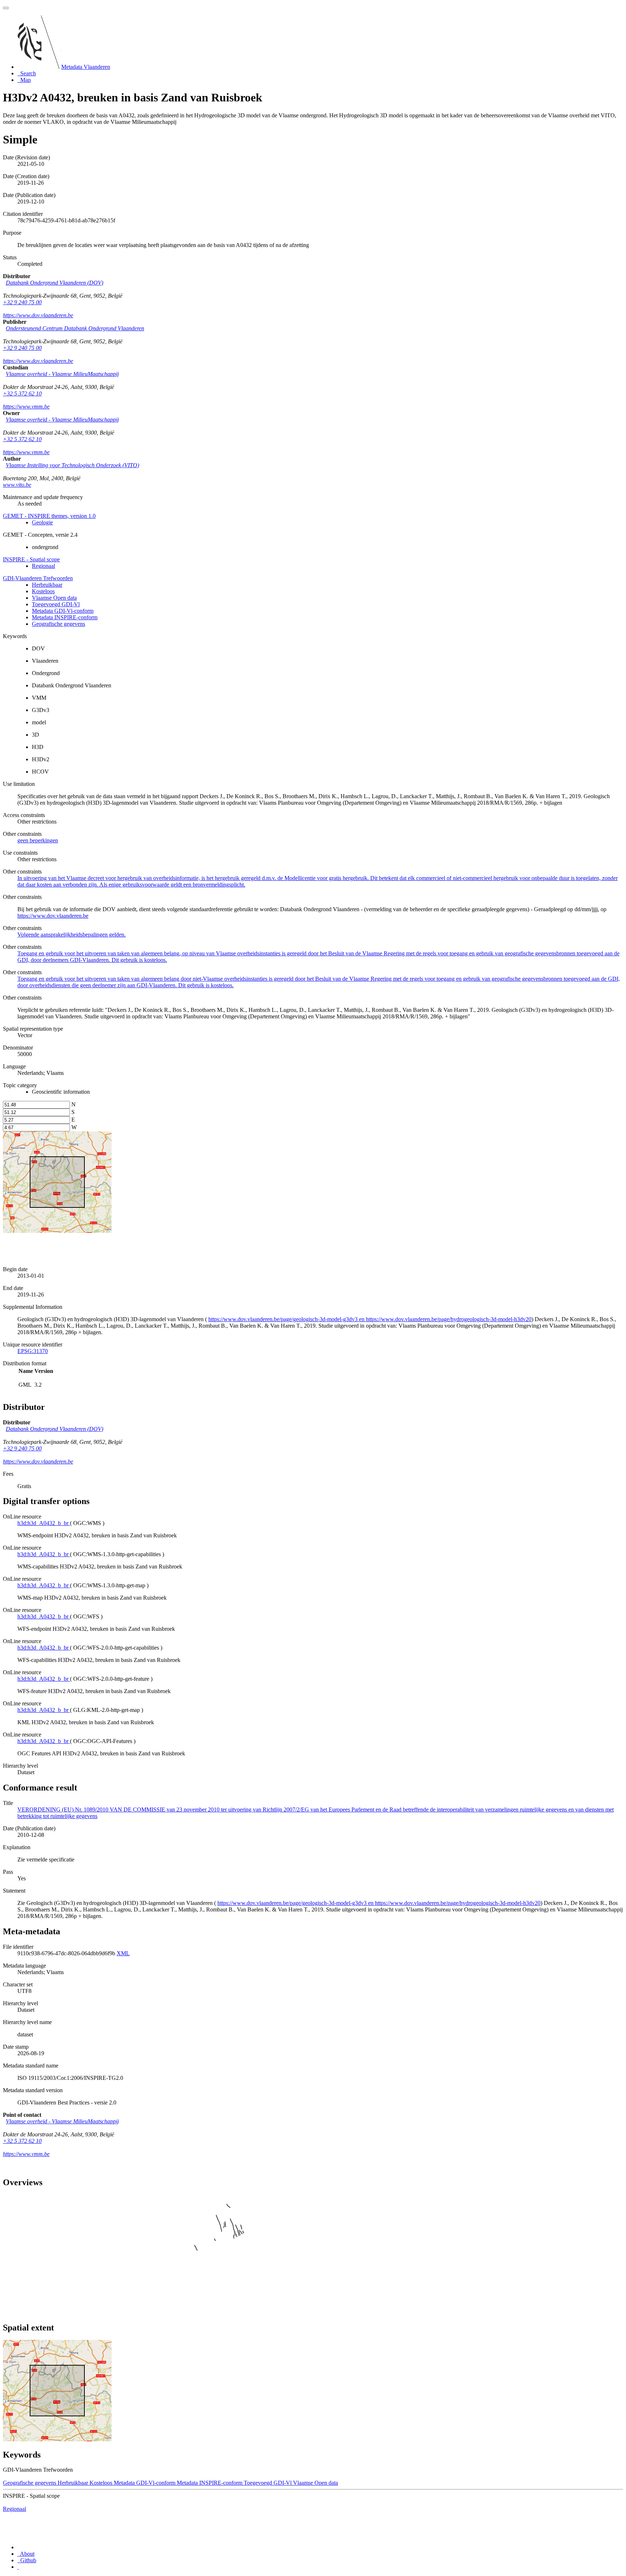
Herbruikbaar (47, 585)
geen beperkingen (38, 840)
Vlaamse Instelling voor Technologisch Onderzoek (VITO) (72, 465)
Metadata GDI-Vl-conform (63, 611)
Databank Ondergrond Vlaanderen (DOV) (55, 283)
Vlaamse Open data (54, 598)
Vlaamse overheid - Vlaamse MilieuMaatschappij (62, 374)
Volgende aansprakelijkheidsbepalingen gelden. (72, 935)
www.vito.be (17, 485)
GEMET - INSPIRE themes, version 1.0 (49, 516)
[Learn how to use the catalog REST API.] (18, 2567)
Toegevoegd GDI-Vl (56, 604)
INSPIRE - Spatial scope (31, 559)
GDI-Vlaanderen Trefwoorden (38, 578)
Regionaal (43, 566)
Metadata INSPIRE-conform (65, 617)
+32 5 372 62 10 (22, 393)
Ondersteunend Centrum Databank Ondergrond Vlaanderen (75, 328)
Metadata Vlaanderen (86, 67)
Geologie (42, 522)
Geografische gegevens (59, 624)
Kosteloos (43, 591)
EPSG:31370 (33, 1351)
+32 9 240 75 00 (22, 302)
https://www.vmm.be (26, 407)
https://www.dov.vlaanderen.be (38, 315)
